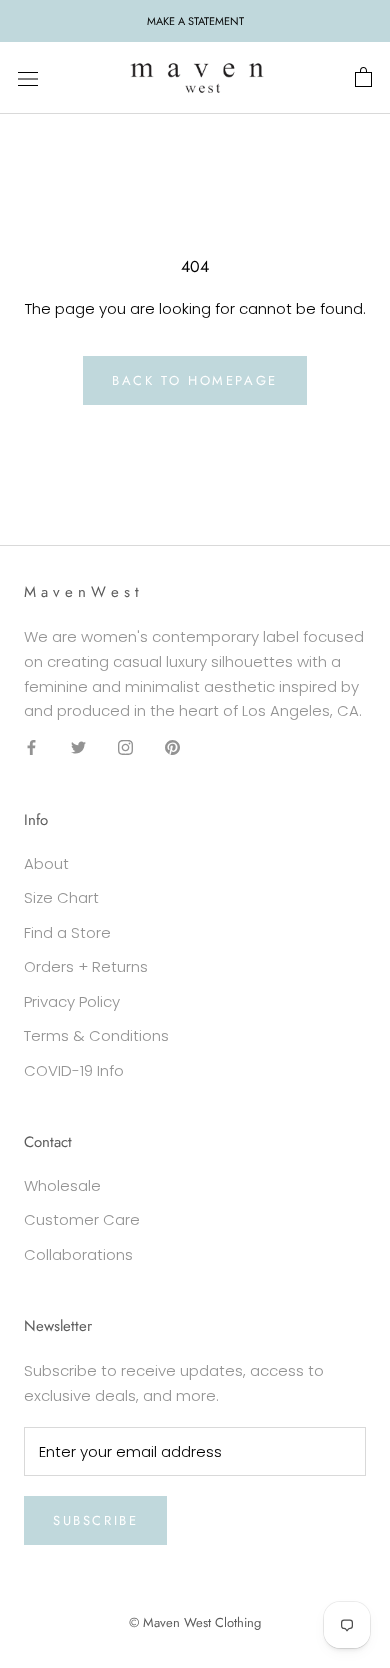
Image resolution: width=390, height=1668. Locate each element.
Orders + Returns (86, 966)
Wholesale (62, 1185)
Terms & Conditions (96, 1035)
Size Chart (61, 897)
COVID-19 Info (74, 1070)
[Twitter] (78, 747)
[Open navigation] (28, 78)
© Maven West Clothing (195, 1622)
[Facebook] (31, 747)
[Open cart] (363, 78)
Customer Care (82, 1219)
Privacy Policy (72, 1001)
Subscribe (95, 1520)
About (46, 863)
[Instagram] (125, 747)
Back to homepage (195, 380)
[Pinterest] (172, 747)
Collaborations (78, 1254)
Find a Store (67, 932)
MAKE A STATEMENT (195, 21)
